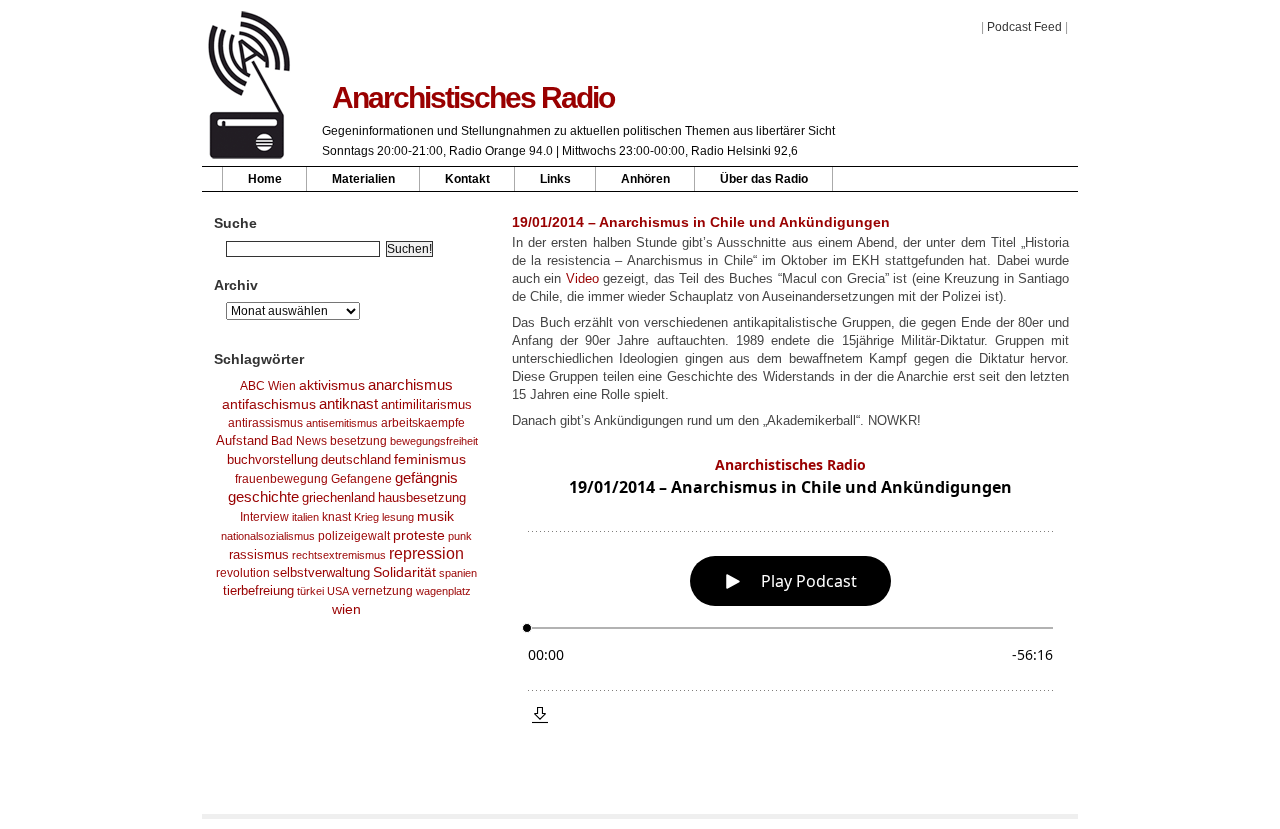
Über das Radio (764, 179)
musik (435, 516)
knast (336, 517)
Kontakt (467, 179)
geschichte (263, 497)
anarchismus (410, 384)
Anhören (645, 179)
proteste (419, 535)
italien (305, 517)
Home (265, 179)
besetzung (358, 441)
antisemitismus (342, 423)
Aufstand (242, 441)
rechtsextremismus (339, 555)
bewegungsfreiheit (434, 441)
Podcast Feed (1024, 27)
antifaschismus (269, 404)
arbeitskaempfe (423, 423)
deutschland (356, 460)
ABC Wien (268, 386)
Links (555, 179)
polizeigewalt (354, 536)
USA (338, 591)
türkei (310, 591)
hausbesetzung (422, 497)
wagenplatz (443, 591)
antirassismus (265, 423)
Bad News (299, 441)
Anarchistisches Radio (473, 97)
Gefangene (361, 479)
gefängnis (426, 478)
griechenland (338, 497)
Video (582, 278)
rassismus (259, 554)
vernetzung (382, 590)
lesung (398, 517)
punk (460, 536)
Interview (264, 517)
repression (426, 553)
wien (346, 609)
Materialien (363, 179)
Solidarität (404, 572)
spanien (458, 573)
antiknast (348, 404)
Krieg (366, 517)
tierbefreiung (258, 591)
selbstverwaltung (321, 572)
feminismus (430, 459)
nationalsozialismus (268, 536)
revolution (243, 573)
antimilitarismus (426, 405)
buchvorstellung (272, 459)
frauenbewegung (281, 479)
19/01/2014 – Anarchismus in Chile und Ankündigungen (701, 222)
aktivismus (332, 385)
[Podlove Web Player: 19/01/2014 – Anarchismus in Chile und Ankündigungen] (790, 590)
